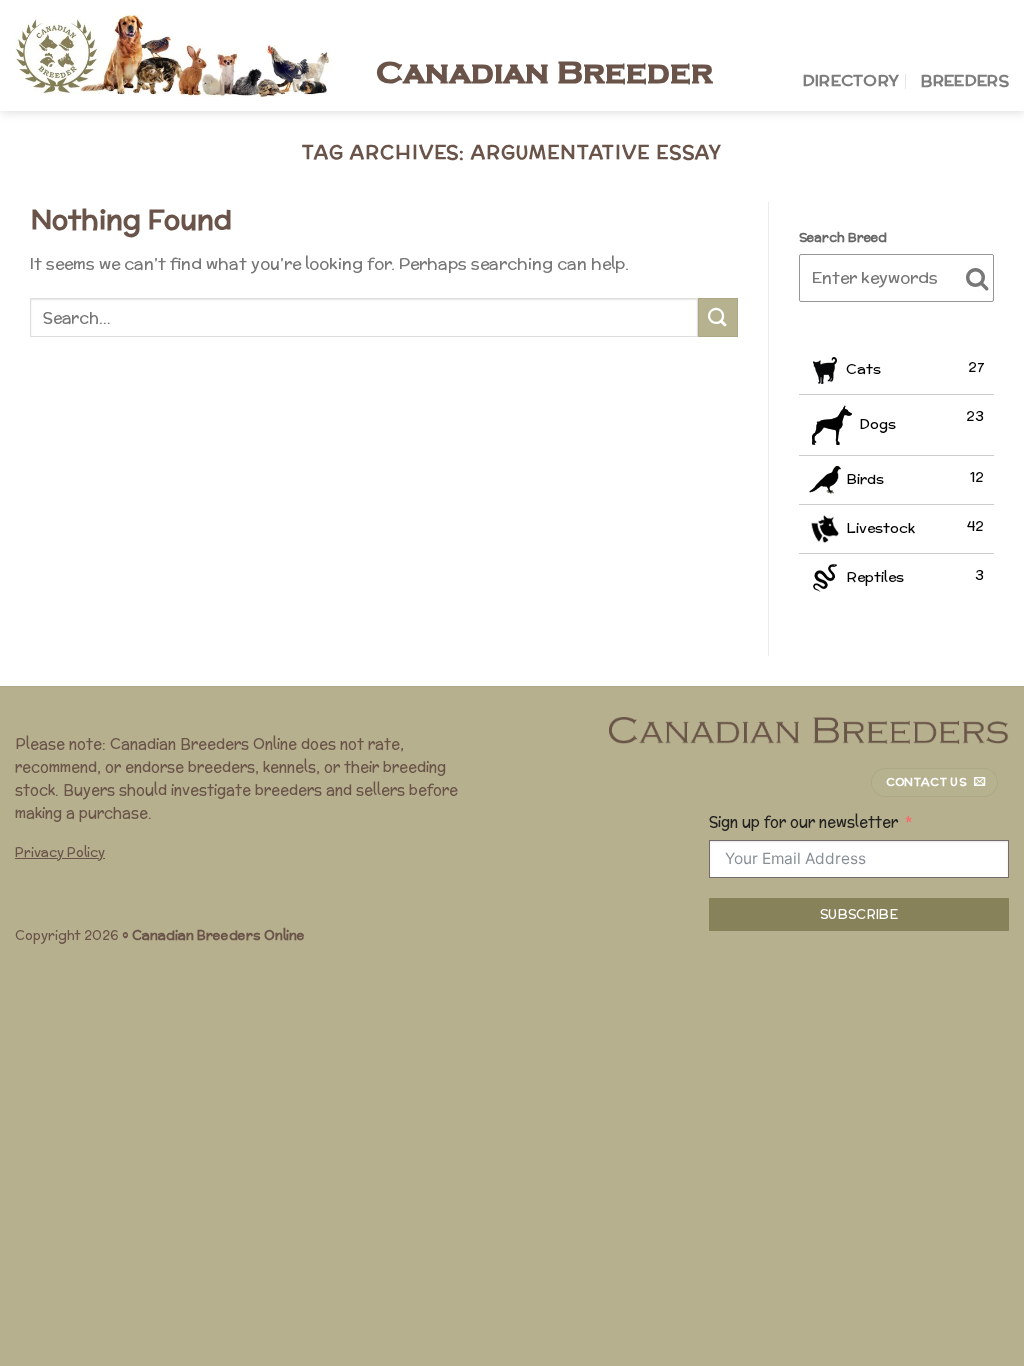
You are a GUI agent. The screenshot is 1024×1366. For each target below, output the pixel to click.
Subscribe (859, 914)
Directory (851, 80)
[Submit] (718, 317)
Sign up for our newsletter (803, 821)
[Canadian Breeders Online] (180, 55)
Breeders (965, 80)
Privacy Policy (60, 852)
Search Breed (843, 237)
